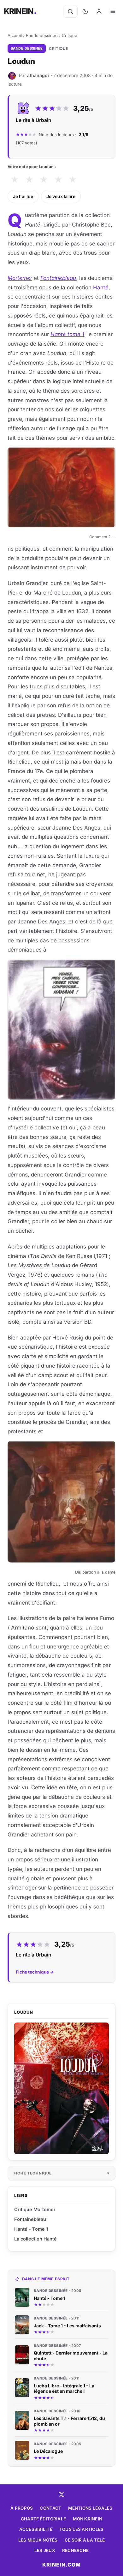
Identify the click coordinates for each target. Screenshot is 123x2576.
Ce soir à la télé (85, 2540)
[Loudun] (61, 2088)
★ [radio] (15, 180)
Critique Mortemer (35, 2209)
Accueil (15, 35)
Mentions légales (90, 2508)
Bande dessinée (42, 35)
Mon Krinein (88, 2519)
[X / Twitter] (61, 2494)
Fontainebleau (30, 2219)
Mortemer (20, 278)
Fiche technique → (35, 1972)
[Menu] (113, 11)
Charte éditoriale (44, 2519)
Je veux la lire (61, 196)
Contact (50, 2508)
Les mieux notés (38, 2540)
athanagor (38, 75)
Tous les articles (82, 2529)
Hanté (101, 287)
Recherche (75, 2550)
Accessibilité (36, 2529)
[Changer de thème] (85, 11)
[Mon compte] (99, 11)
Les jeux (45, 2550)
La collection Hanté (35, 2239)
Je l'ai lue (23, 196)
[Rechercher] (70, 11)
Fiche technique (33, 2173)
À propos (22, 2508)
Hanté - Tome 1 (31, 2229)
